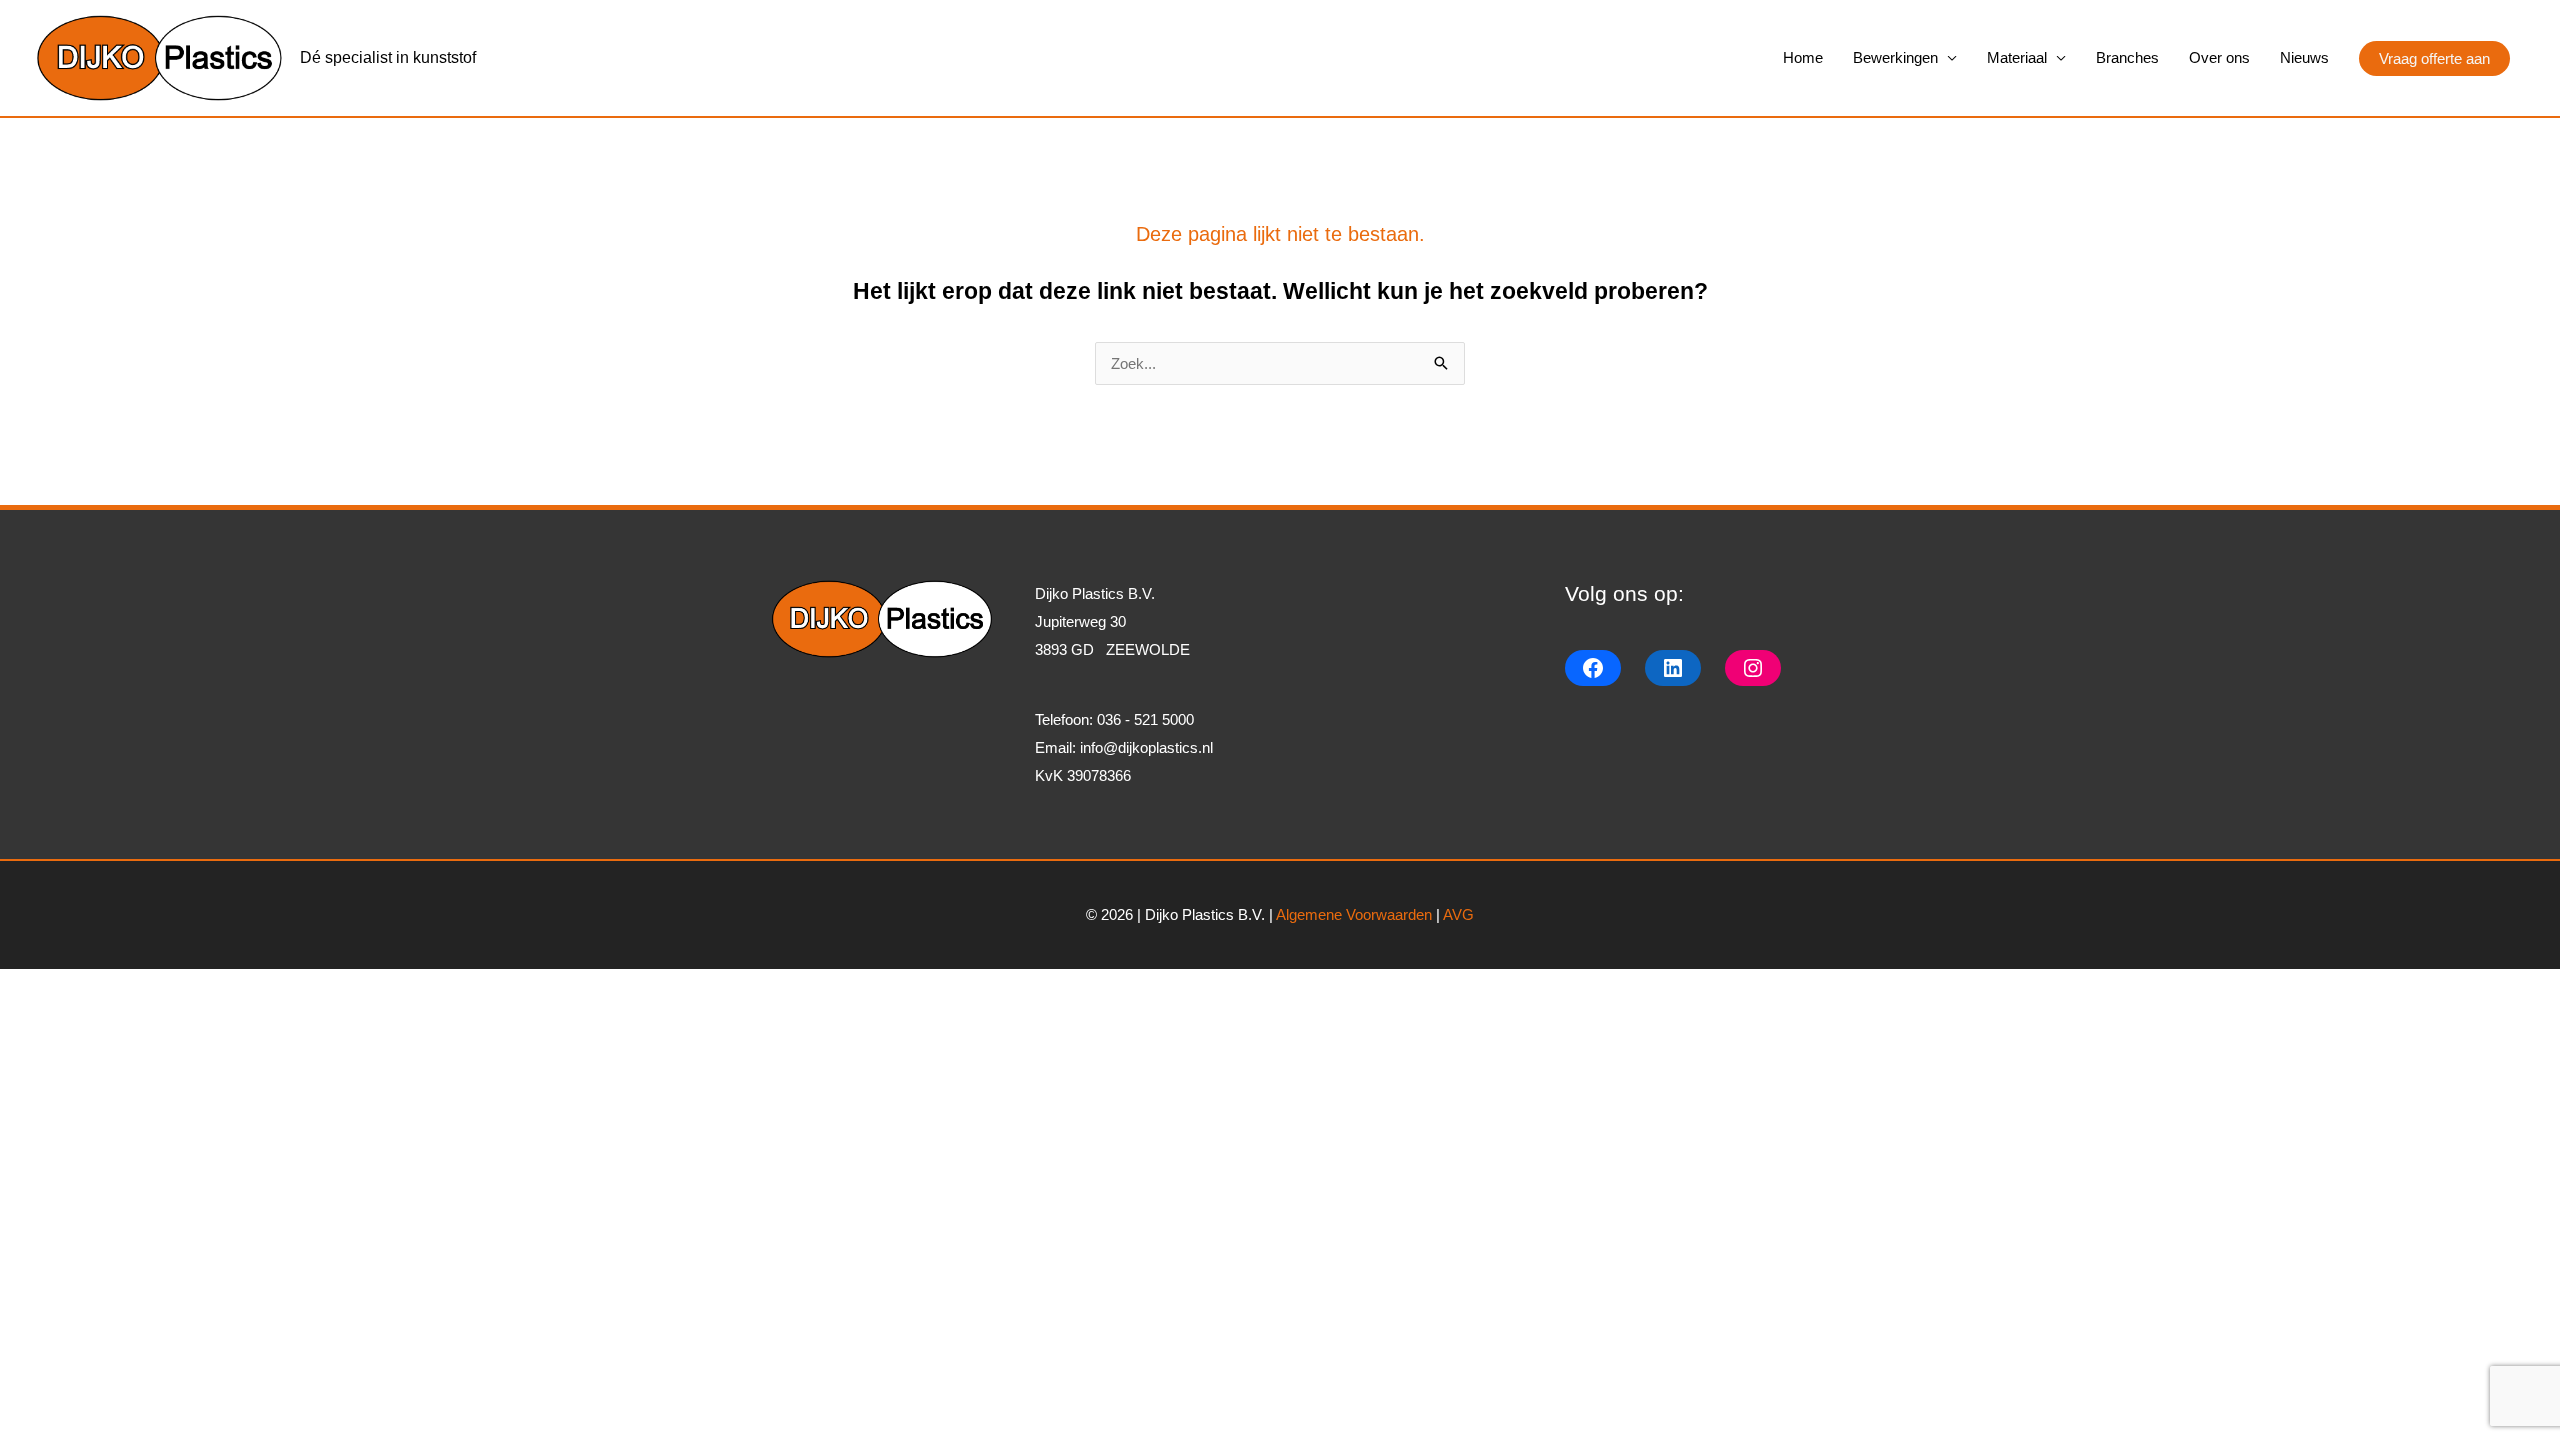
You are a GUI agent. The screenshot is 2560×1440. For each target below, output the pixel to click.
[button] (2434, 58)
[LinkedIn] (1673, 668)
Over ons (2219, 57)
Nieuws (2304, 57)
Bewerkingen (1895, 57)
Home (1803, 57)
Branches (2127, 57)
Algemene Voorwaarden (1354, 914)
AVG (1458, 914)
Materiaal (2017, 57)
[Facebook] (1593, 668)
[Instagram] (1753, 668)
